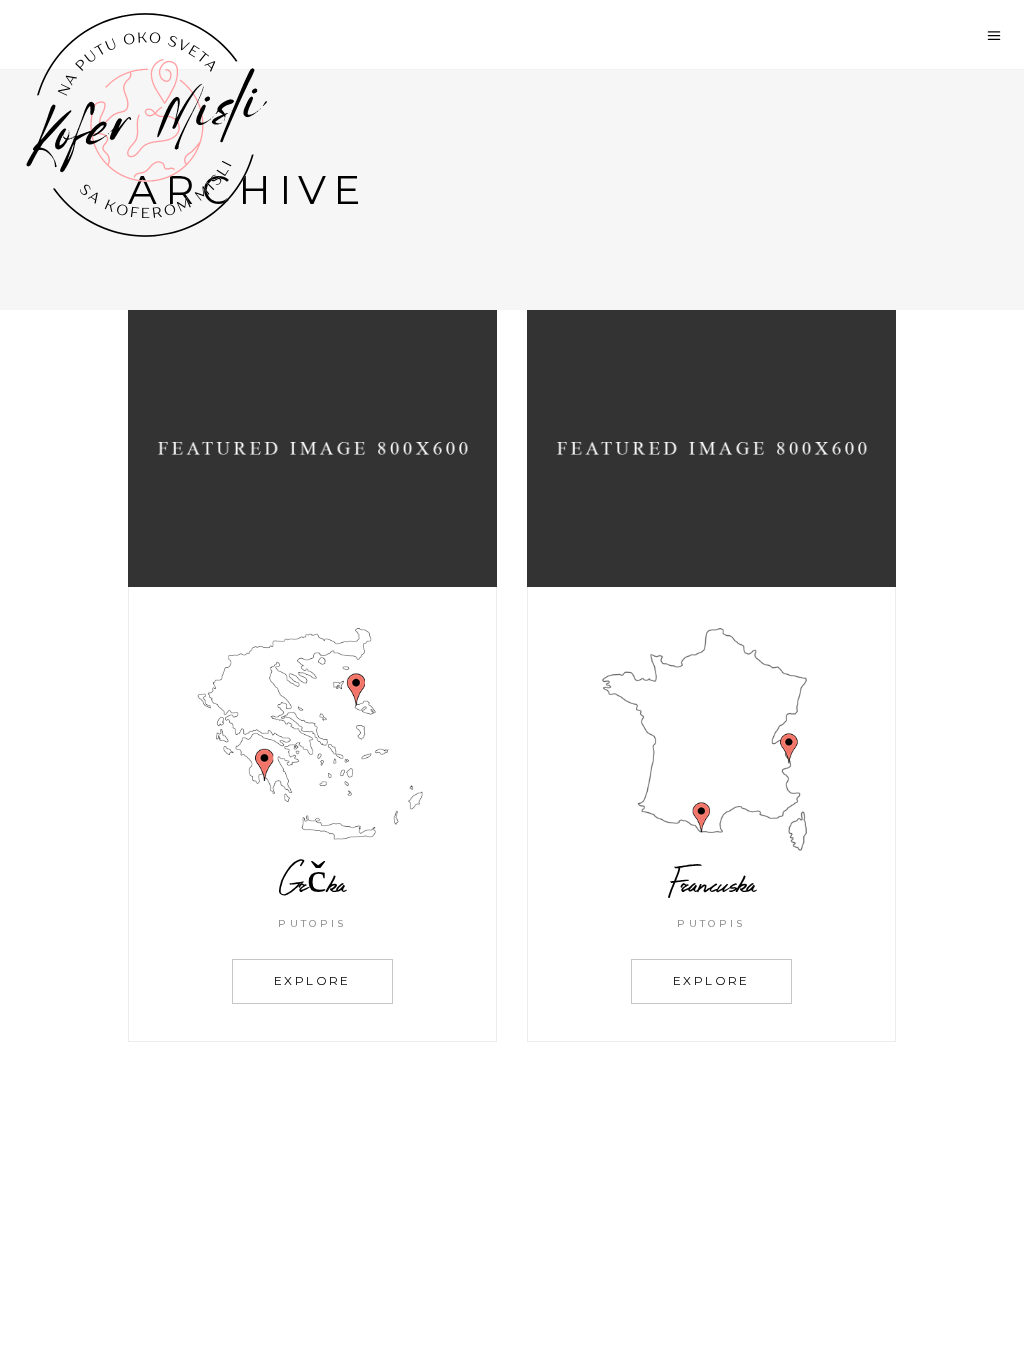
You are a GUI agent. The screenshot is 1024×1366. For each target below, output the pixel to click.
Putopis (312, 923)
